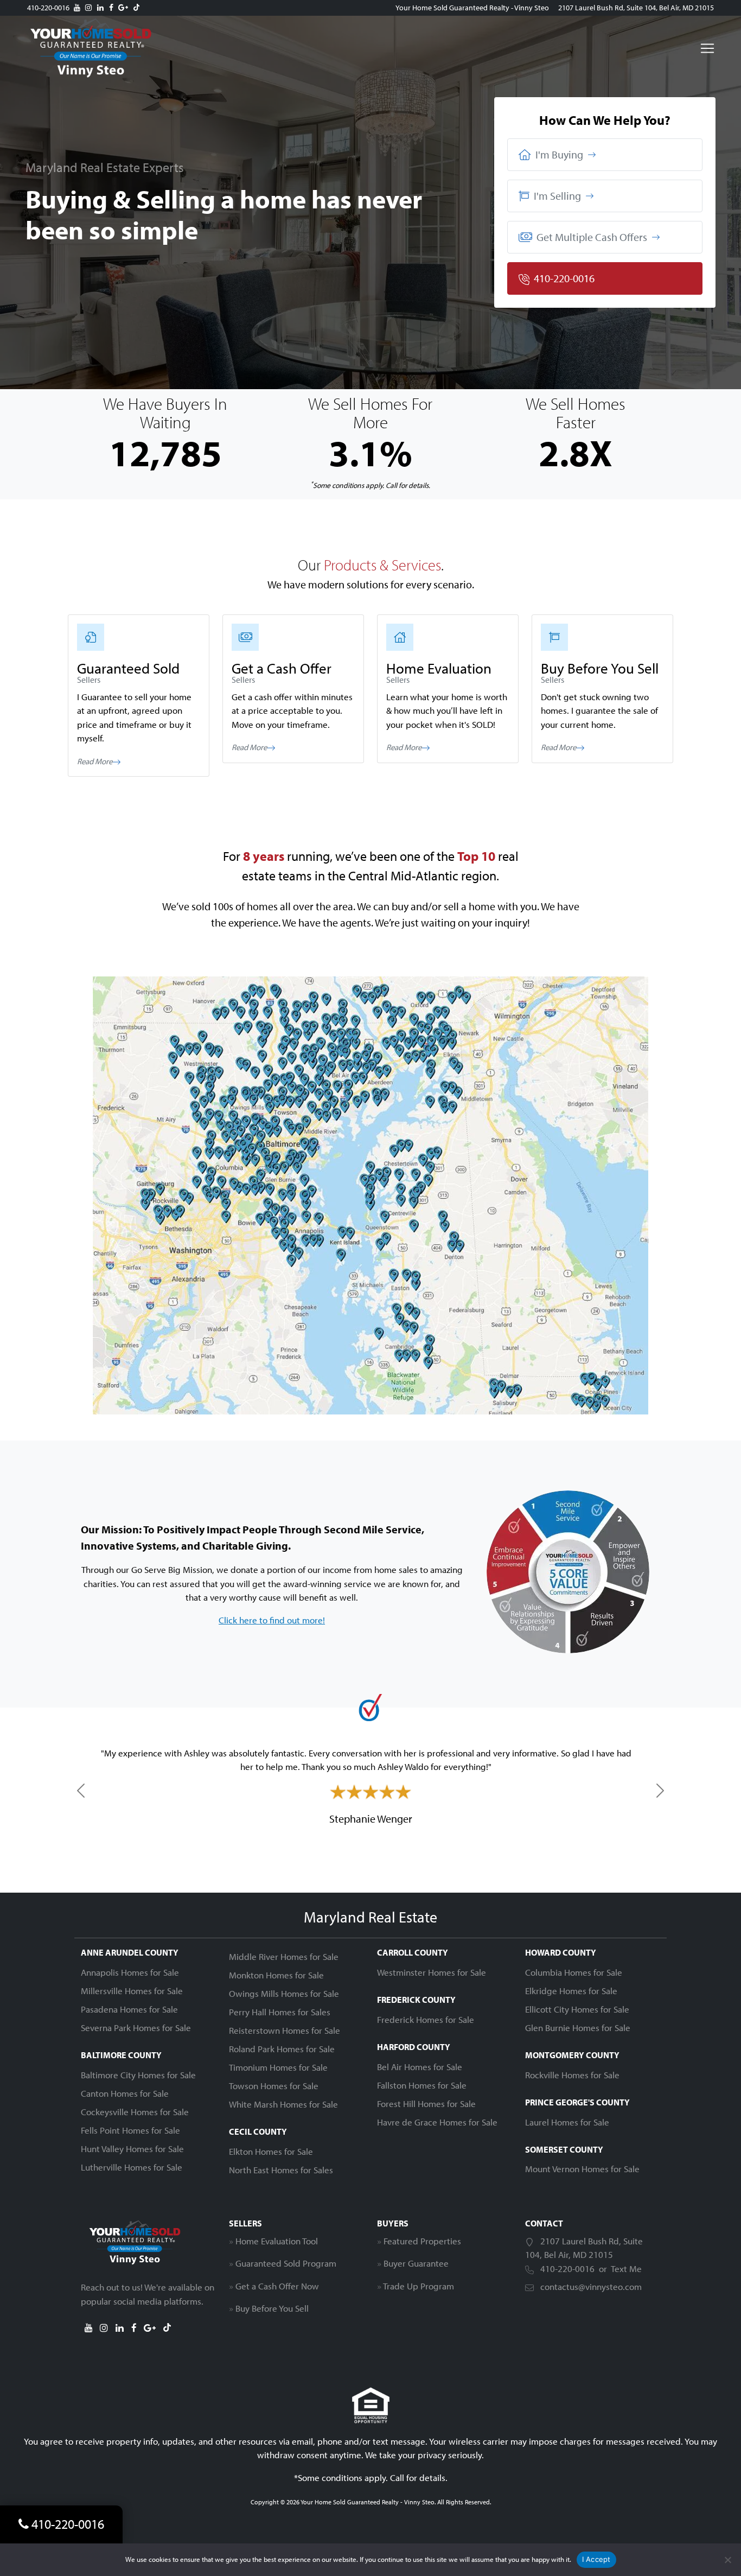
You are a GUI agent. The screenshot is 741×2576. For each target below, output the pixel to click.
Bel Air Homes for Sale (420, 2067)
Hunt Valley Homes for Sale (132, 2149)
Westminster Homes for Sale (432, 1972)
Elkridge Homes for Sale (571, 1991)
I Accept (596, 2559)
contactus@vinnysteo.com (591, 2286)
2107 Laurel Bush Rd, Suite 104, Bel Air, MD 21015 (636, 8)
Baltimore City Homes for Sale (138, 2075)
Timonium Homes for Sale (278, 2067)
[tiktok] (136, 8)
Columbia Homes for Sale (574, 1972)
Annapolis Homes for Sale (130, 1972)
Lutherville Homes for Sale (132, 2167)
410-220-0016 (48, 8)
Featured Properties (422, 2241)
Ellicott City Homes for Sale (577, 2009)
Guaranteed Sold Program (286, 2263)
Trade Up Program (419, 2286)
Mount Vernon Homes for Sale (582, 2169)
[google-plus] (123, 8)
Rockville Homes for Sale (572, 2075)
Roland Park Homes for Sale (282, 2049)
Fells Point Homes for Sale (130, 2130)
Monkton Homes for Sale (276, 1975)
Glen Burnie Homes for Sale (578, 2028)
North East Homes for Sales (281, 2170)
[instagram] (88, 8)
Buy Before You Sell (272, 2308)
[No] (727, 2560)
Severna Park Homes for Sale (136, 2028)
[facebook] (111, 8)
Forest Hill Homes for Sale (426, 2104)
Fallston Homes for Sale (422, 2085)
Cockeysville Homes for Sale (135, 2112)
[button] (605, 155)
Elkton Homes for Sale (271, 2151)
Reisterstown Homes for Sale (285, 2030)
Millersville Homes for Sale (132, 1991)
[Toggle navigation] (707, 48)
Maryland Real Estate (370, 1917)
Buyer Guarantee (416, 2263)
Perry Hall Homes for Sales (280, 2012)
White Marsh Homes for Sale (283, 2104)
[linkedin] (100, 8)
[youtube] (77, 8)
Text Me (626, 2269)
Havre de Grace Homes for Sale (437, 2122)
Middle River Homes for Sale (284, 1956)
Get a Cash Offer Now (277, 2286)
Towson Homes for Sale (274, 2086)
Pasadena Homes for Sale (129, 2009)
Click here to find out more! (272, 1620)
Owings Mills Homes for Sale (284, 1993)
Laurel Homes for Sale (567, 2122)
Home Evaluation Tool (277, 2241)
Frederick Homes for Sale (426, 2019)
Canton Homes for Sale (125, 2093)
